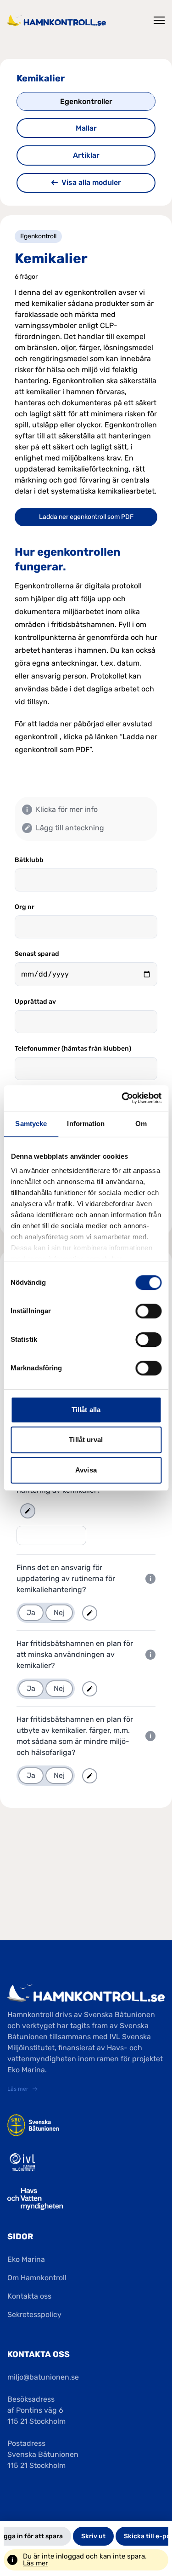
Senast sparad (37, 954)
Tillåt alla (86, 1410)
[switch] (148, 1311)
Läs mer (36, 2563)
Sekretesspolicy (34, 2314)
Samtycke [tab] (31, 1124)
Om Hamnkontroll (37, 2278)
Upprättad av (35, 1002)
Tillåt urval (86, 1440)
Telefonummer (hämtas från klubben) (73, 1049)
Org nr (25, 907)
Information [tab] (86, 1124)
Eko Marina (26, 2259)
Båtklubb (29, 860)
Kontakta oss (29, 2296)
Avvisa (86, 1470)
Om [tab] (141, 1124)
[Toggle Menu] (159, 20)
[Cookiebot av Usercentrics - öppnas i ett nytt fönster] (122, 1098)
